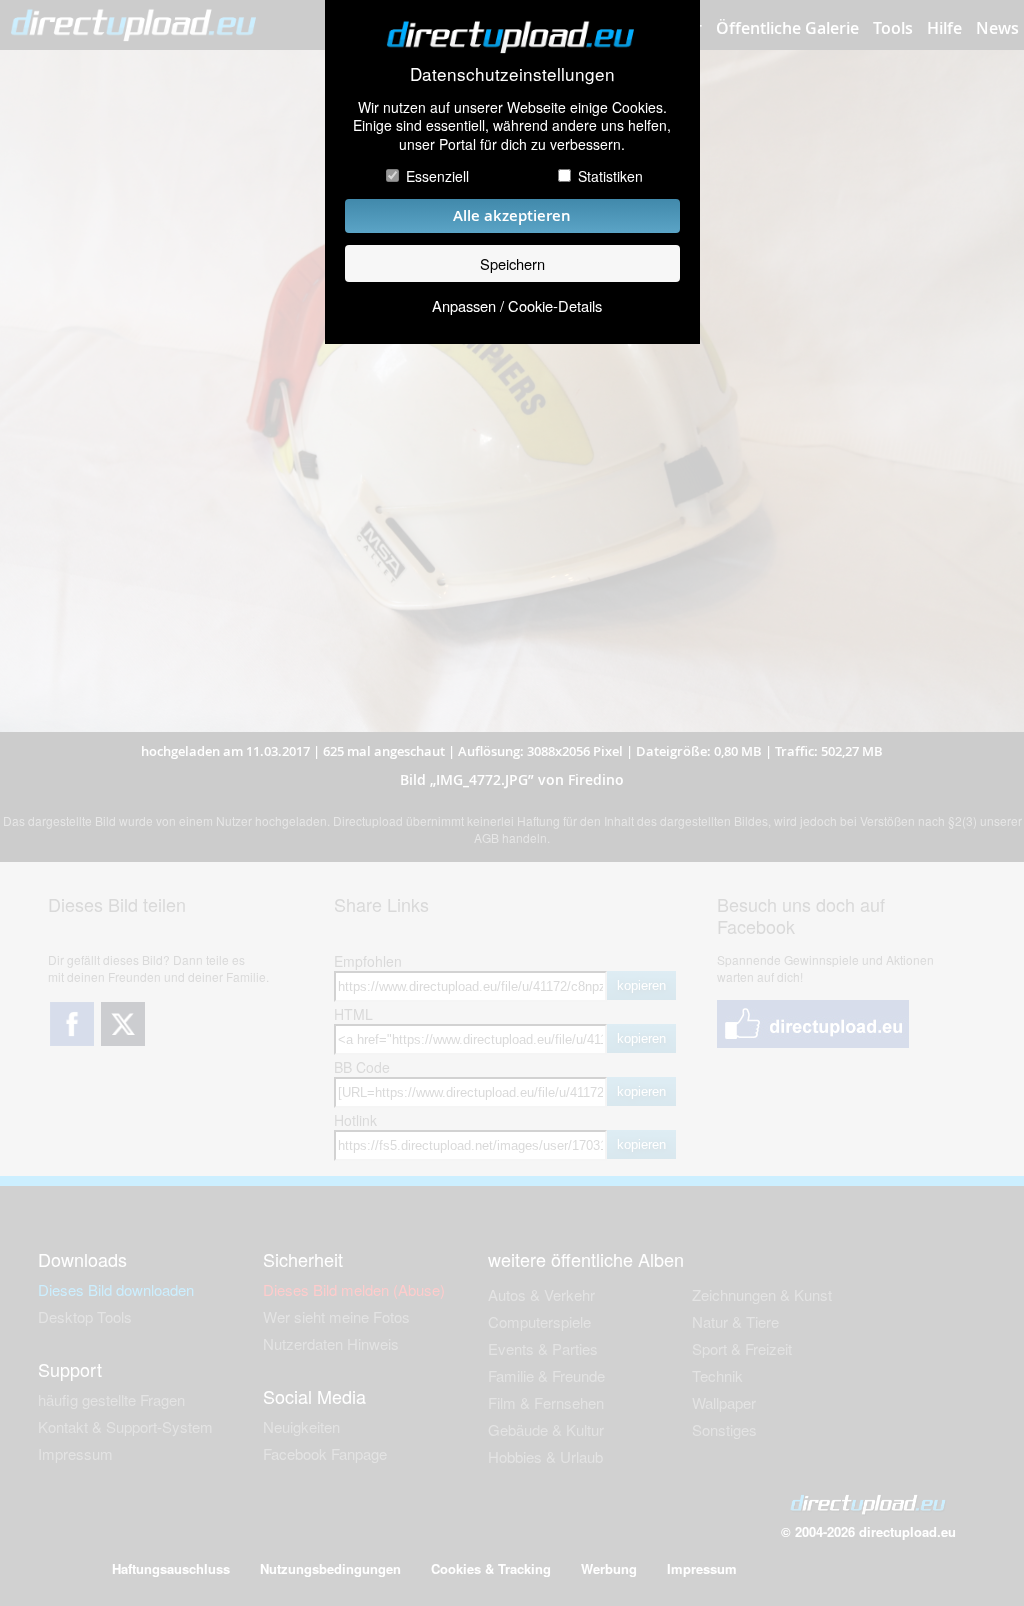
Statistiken (610, 176)
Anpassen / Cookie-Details (517, 305)
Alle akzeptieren (512, 215)
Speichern (512, 263)
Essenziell (437, 176)
